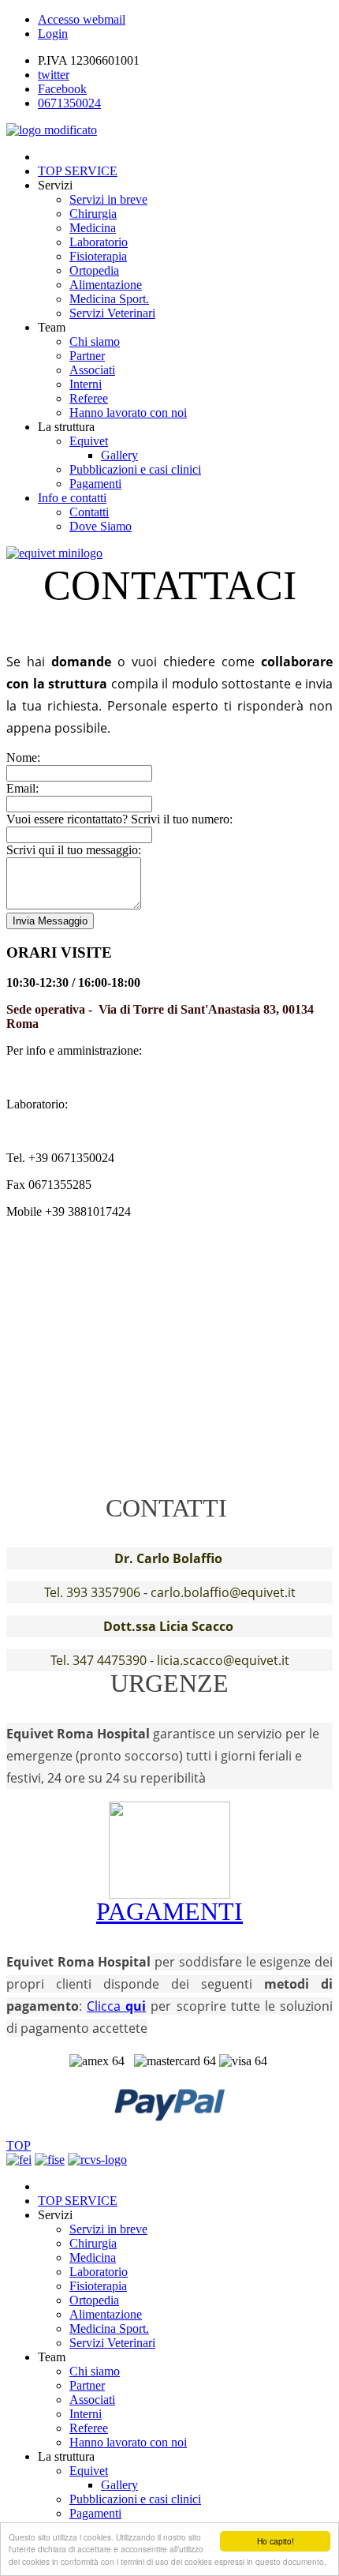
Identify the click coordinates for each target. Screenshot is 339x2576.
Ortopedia (94, 270)
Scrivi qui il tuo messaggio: (74, 850)
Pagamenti (95, 484)
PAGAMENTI (169, 1911)
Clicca (116, 2006)
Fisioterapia (98, 256)
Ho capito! (276, 2541)
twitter (54, 75)
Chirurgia (93, 214)
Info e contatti (72, 498)
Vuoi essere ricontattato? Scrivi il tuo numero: (119, 819)
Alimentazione (106, 285)
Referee (89, 398)
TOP (19, 2145)
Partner (87, 356)
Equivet (89, 441)
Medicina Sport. (109, 299)
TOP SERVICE (78, 171)
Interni (86, 384)
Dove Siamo (101, 526)
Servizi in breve (108, 199)
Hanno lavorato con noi (128, 412)
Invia (50, 921)
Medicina (93, 228)
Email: (22, 788)
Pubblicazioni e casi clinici (135, 469)
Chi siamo (95, 341)
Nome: (23, 757)
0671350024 (69, 103)
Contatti (89, 512)
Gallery (119, 455)
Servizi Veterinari (112, 313)
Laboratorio (99, 242)
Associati (92, 370)
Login (53, 34)
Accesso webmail (82, 19)
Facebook (62, 89)
